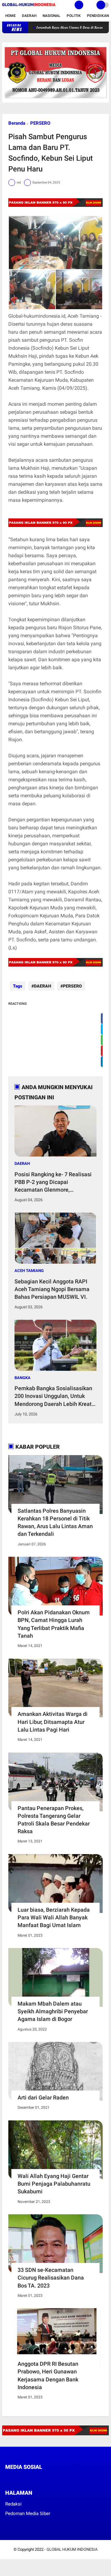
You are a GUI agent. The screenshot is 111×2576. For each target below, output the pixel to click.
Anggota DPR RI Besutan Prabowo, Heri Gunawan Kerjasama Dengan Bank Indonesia (48, 2375)
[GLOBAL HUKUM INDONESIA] (29, 6)
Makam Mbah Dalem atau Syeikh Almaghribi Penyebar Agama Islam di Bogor (53, 2011)
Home (10, 16)
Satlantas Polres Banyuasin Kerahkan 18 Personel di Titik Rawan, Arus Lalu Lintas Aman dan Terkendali (55, 1522)
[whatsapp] (24, 2479)
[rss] (65, 2479)
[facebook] (7, 2479)
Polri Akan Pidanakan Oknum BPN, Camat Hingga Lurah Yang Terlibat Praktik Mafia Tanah (54, 1624)
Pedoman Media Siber (28, 2514)
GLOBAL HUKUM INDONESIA (72, 2549)
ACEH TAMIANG (29, 1271)
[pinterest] (32, 2479)
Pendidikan (98, 16)
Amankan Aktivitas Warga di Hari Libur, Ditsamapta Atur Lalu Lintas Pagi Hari (53, 1722)
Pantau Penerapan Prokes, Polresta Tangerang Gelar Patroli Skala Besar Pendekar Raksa (54, 1820)
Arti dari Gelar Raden (43, 2097)
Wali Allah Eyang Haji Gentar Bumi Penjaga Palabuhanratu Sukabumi (54, 2184)
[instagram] (40, 2479)
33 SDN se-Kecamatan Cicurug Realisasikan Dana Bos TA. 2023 (51, 2278)
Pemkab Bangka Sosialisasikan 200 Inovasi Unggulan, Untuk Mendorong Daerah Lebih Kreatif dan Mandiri (55, 1396)
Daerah (29, 16)
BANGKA (23, 1378)
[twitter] (15, 2479)
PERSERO (40, 123)
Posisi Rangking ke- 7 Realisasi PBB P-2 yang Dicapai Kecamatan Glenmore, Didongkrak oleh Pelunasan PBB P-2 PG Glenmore (54, 1182)
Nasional (51, 16)
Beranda (17, 123)
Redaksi (13, 2504)
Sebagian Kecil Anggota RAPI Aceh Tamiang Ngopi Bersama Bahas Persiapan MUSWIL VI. (52, 1289)
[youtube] (49, 2479)
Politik (74, 16)
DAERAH (43, 986)
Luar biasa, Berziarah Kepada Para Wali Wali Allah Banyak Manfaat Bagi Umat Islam (54, 1917)
